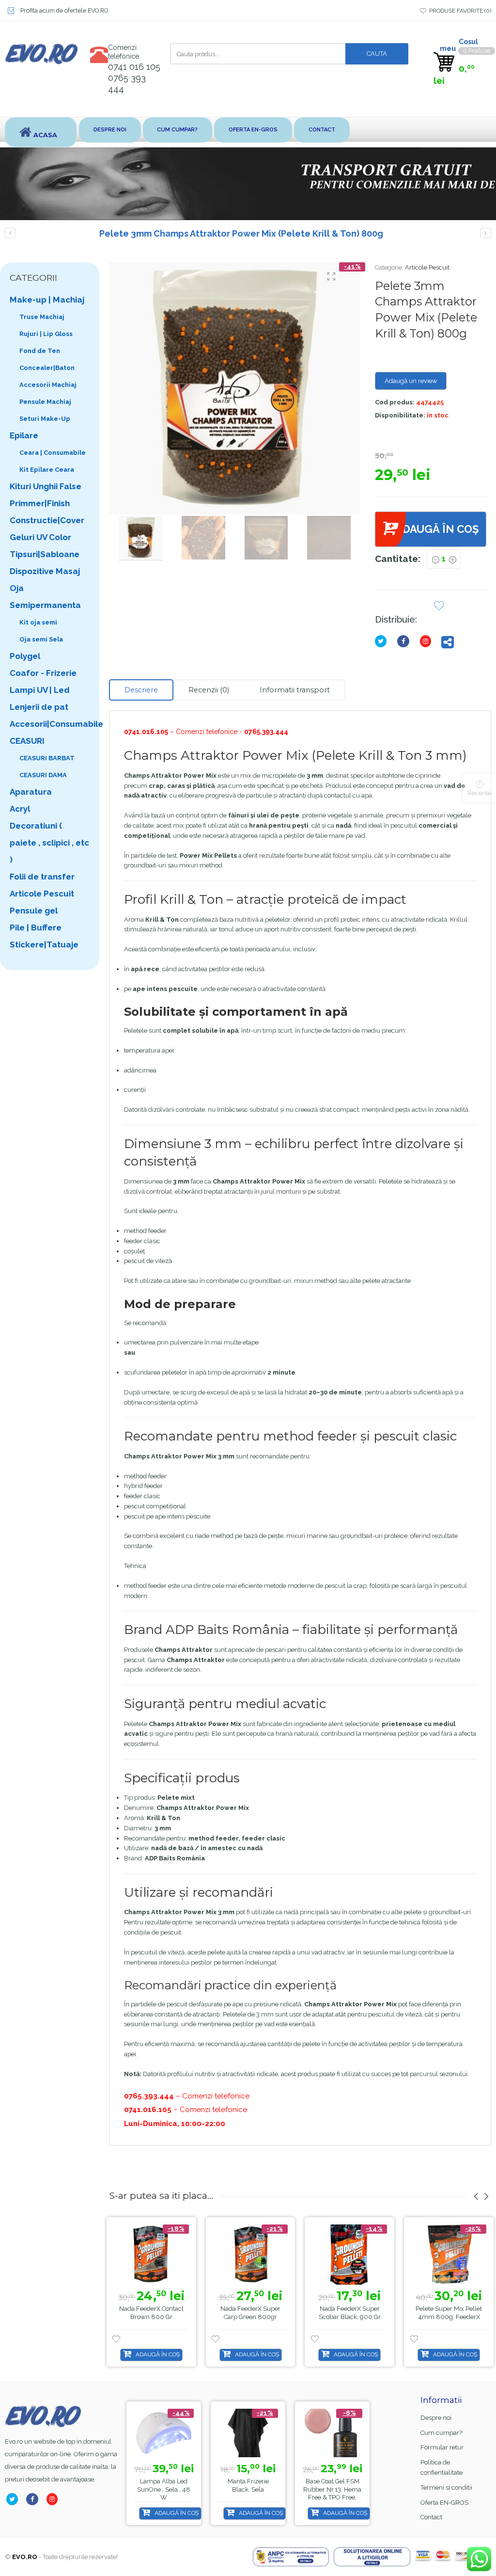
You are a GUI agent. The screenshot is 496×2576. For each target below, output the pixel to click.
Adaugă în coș (437, 529)
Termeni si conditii (446, 2488)
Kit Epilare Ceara (47, 470)
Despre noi (110, 130)
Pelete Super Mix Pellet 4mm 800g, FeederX (449, 2313)
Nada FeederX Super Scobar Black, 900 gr (350, 2313)
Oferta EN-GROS (253, 130)
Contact (322, 130)
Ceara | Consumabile (53, 453)
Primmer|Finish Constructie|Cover (47, 512)
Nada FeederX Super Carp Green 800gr (250, 2313)
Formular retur (442, 2447)
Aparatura (31, 792)
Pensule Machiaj (45, 402)
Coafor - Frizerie (43, 673)
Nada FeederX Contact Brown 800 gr (151, 2313)
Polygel (25, 656)
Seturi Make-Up (45, 419)
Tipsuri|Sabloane (45, 554)
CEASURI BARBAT (47, 758)
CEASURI (27, 741)
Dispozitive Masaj (45, 571)
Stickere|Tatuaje (44, 944)
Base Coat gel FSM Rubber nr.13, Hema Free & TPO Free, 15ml (332, 2494)
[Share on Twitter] (383, 641)
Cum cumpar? (177, 130)
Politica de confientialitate (442, 2467)
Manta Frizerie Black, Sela (248, 2485)
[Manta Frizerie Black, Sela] (248, 2433)
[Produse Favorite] (439, 607)
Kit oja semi (38, 622)
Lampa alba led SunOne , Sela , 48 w (164, 2489)
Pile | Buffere (36, 928)
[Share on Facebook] (405, 641)
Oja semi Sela (41, 639)
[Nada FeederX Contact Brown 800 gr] (151, 2255)
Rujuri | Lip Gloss (46, 334)
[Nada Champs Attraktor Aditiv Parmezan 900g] (10, 233)
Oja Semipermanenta (45, 597)
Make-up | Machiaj (47, 300)
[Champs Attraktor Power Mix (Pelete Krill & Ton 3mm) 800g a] (235, 388)
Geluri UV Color (40, 537)
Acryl (20, 809)
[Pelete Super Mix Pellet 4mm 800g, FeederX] (449, 2255)
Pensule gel (34, 911)
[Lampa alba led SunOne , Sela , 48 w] (164, 2433)
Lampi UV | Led (40, 690)
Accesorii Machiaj (48, 385)
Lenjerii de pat (39, 707)
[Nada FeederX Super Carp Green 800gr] (251, 2255)
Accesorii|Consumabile (50, 724)
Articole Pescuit (427, 267)
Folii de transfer (42, 877)
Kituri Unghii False (46, 486)
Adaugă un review (411, 381)
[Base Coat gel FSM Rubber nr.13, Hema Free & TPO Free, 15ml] (332, 2433)
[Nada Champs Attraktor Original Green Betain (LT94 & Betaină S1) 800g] (486, 233)
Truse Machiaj (42, 317)
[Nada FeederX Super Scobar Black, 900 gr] (349, 2255)
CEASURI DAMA (43, 775)
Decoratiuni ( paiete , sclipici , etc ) (49, 843)
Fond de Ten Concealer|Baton (47, 359)
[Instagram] (427, 641)
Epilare (24, 435)
